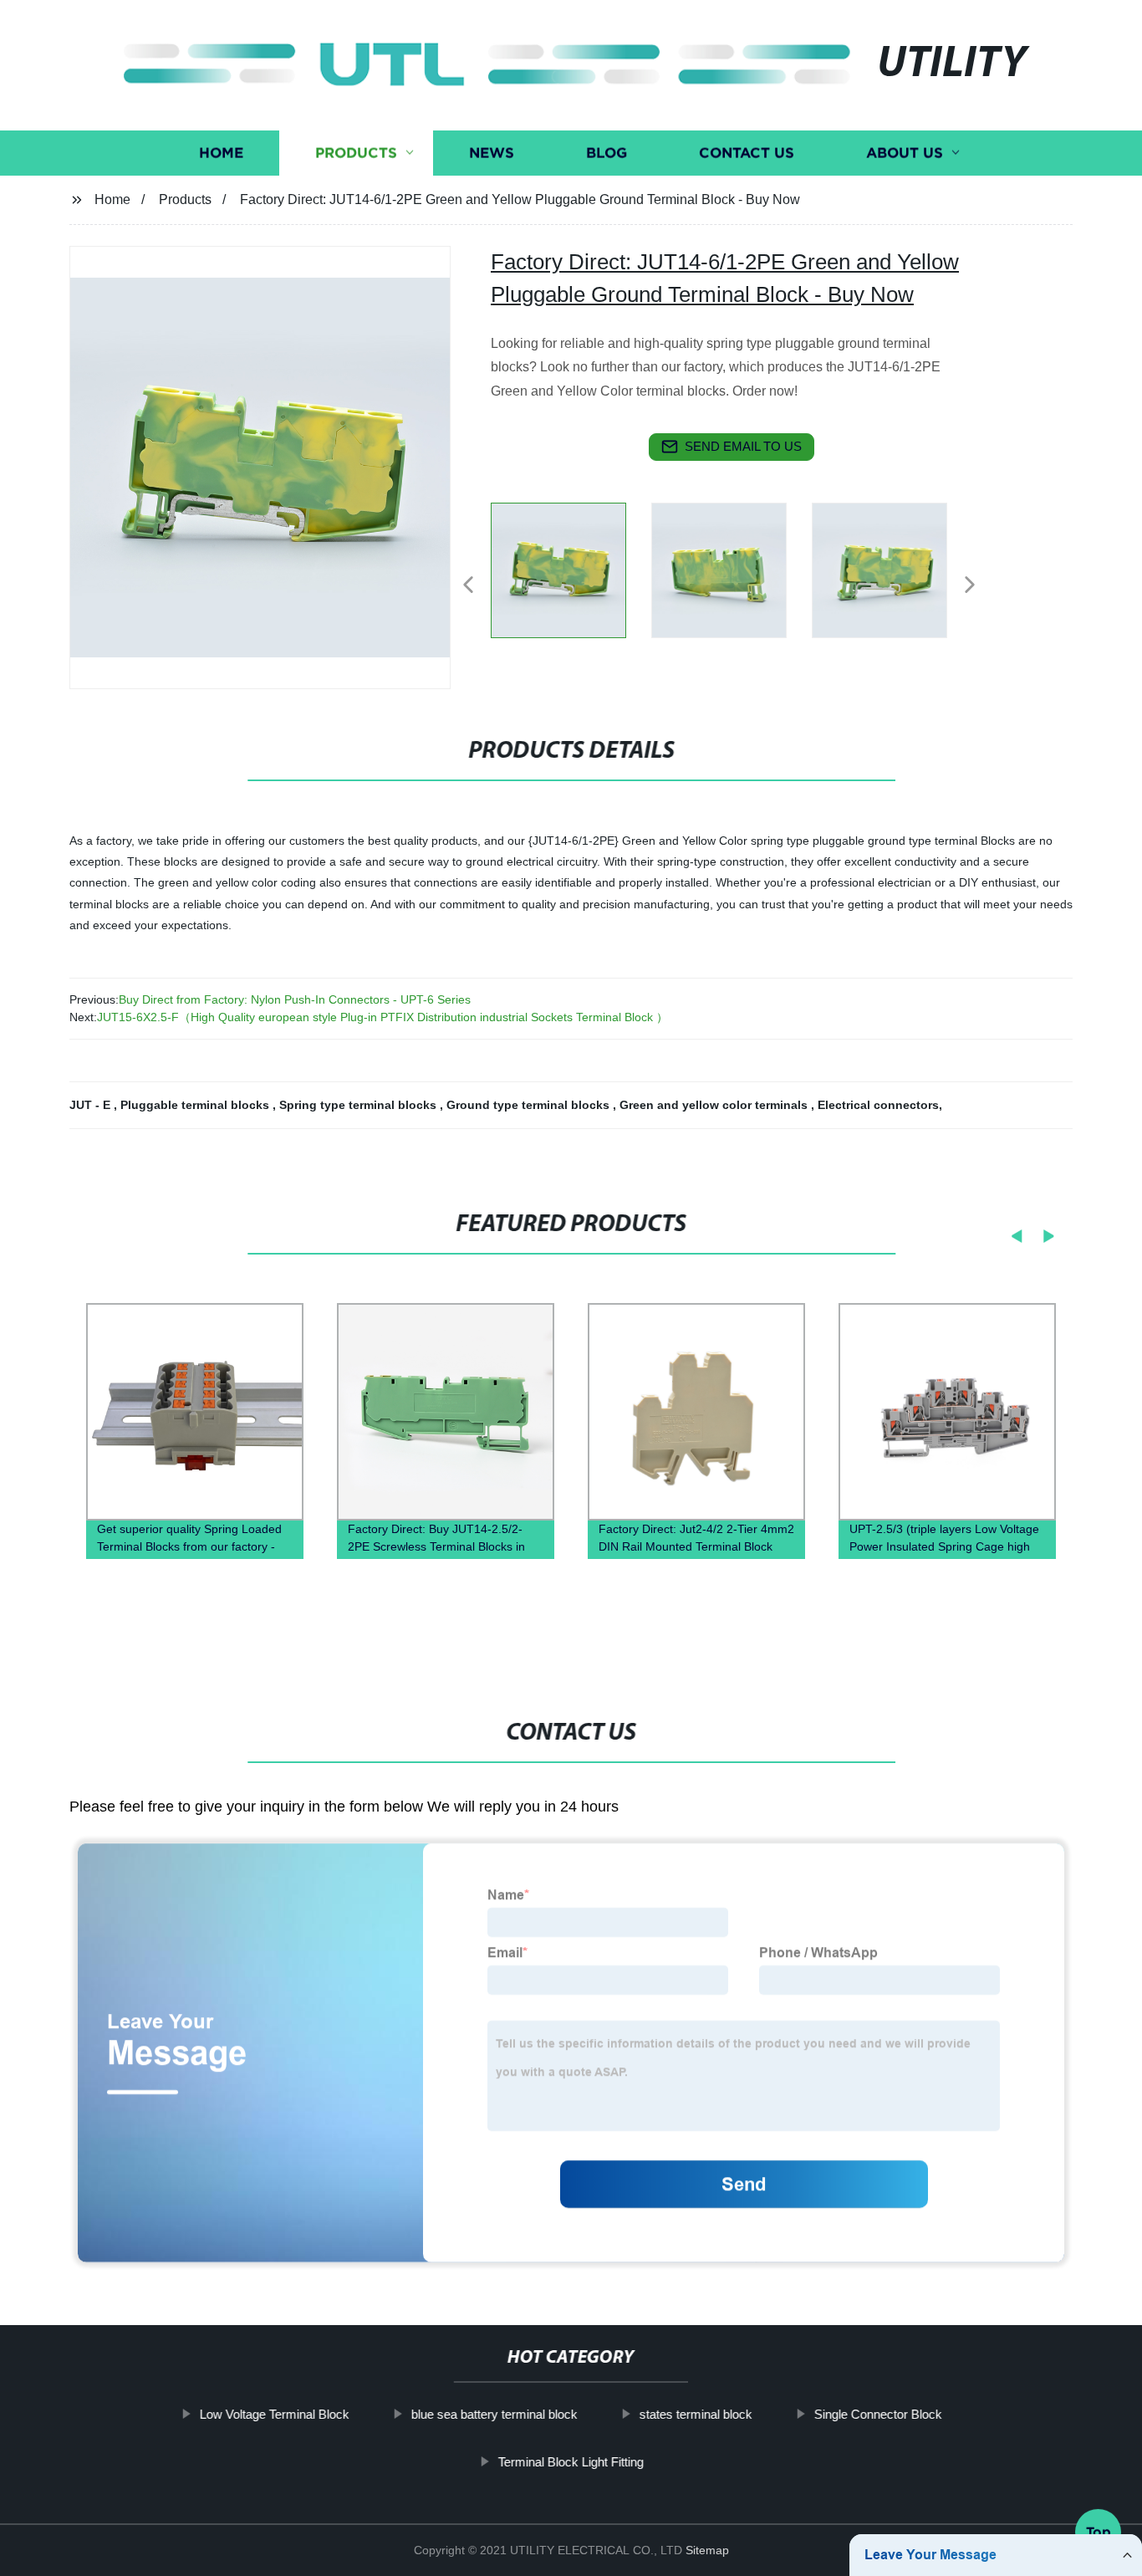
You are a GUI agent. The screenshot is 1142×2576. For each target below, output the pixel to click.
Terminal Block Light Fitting (571, 2462)
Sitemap (707, 2550)
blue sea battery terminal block (495, 2414)
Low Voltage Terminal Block (275, 2414)
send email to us (743, 446)
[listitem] (571, 578)
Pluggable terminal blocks (196, 1105)
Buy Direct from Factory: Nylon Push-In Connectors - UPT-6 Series (295, 999)
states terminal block (696, 2414)
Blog (607, 153)
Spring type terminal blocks (359, 1105)
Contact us (747, 153)
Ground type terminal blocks (530, 1105)
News (492, 153)
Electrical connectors (878, 1105)
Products (356, 153)
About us (905, 153)
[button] (468, 586)
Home (221, 153)
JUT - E (92, 1105)
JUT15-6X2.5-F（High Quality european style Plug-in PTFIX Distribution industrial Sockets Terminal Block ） (382, 1017)
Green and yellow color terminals (715, 1105)
